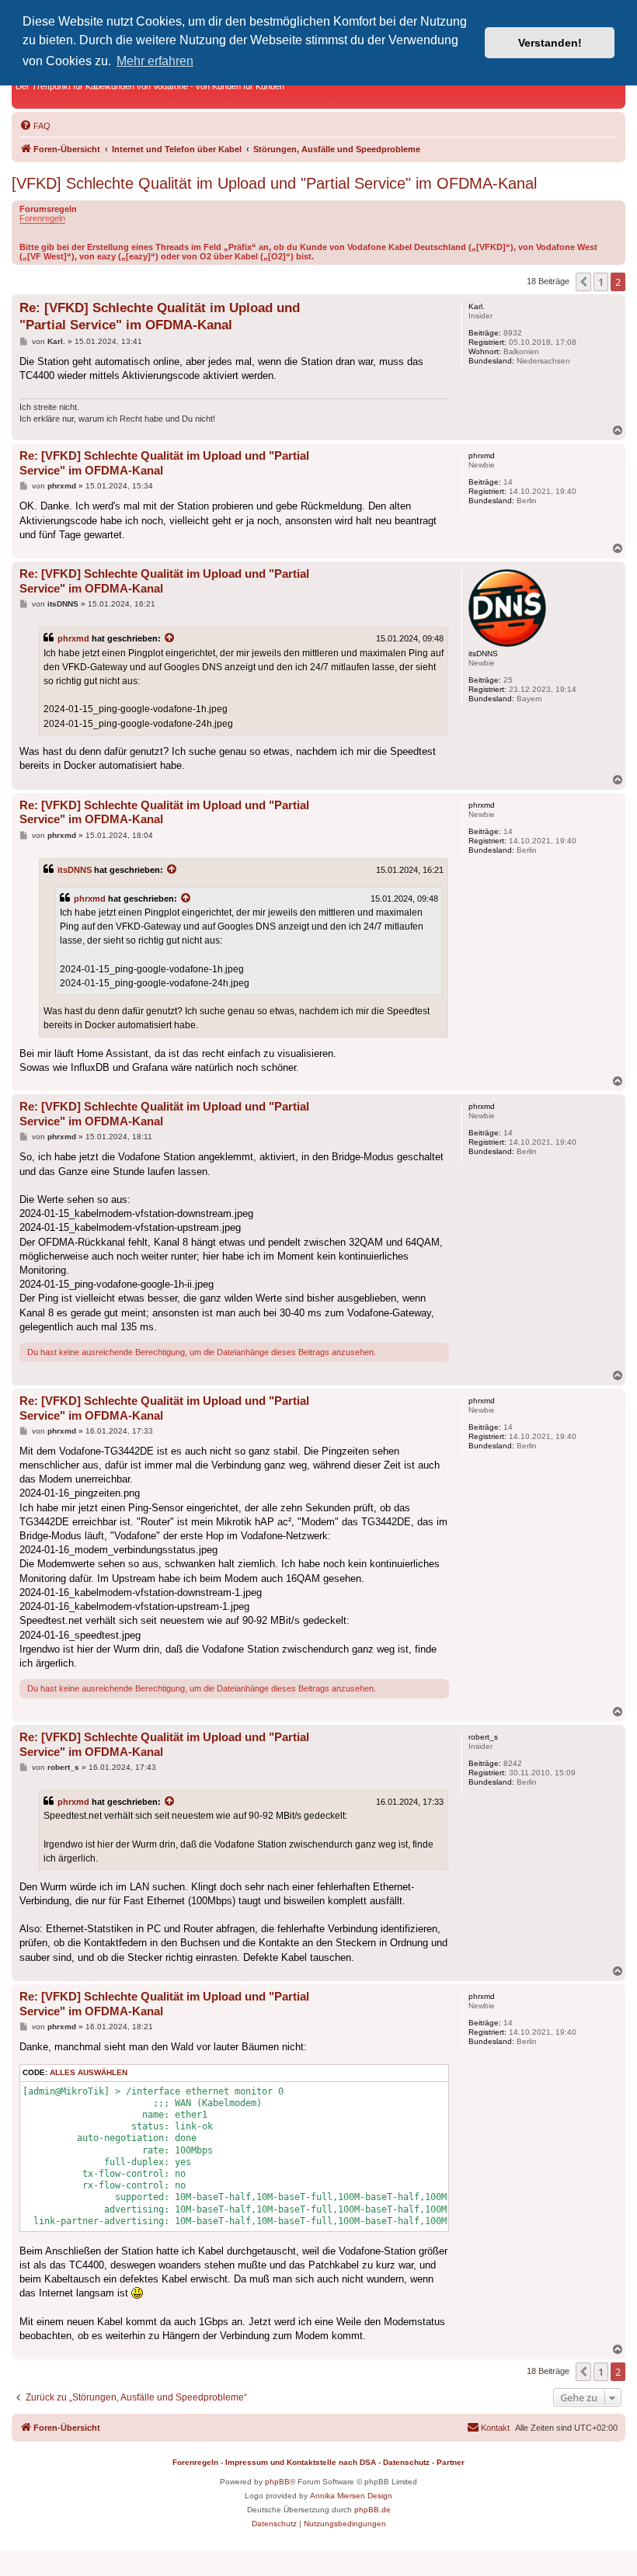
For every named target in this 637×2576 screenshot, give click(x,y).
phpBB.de (372, 2510)
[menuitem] (35, 126)
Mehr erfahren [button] (155, 61)
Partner (451, 2462)
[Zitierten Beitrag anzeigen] (170, 638)
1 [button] (601, 282)
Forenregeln (42, 218)
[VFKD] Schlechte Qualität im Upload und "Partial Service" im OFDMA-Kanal (274, 183)
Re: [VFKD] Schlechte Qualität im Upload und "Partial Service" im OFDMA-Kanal (160, 316)
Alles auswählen (89, 2072)
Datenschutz (406, 2462)
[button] (583, 282)
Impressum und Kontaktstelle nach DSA (301, 2462)
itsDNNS (75, 870)
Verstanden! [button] (550, 43)
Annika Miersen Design (351, 2496)
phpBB (277, 2482)
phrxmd (73, 638)
